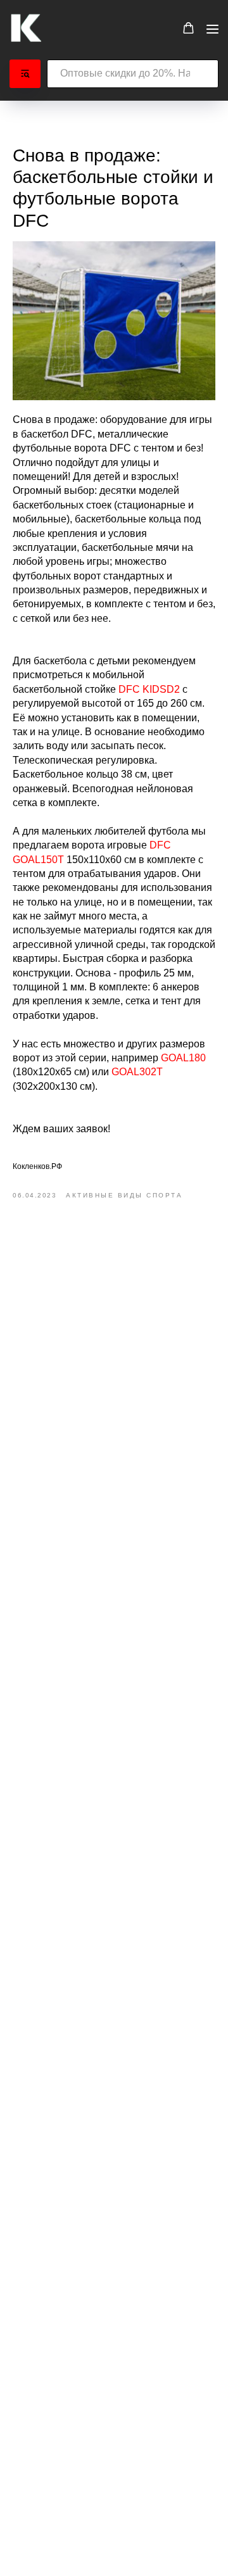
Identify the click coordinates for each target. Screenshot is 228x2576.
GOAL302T (137, 1072)
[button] (188, 28)
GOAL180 (183, 1058)
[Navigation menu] (212, 29)
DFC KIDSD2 (149, 689)
